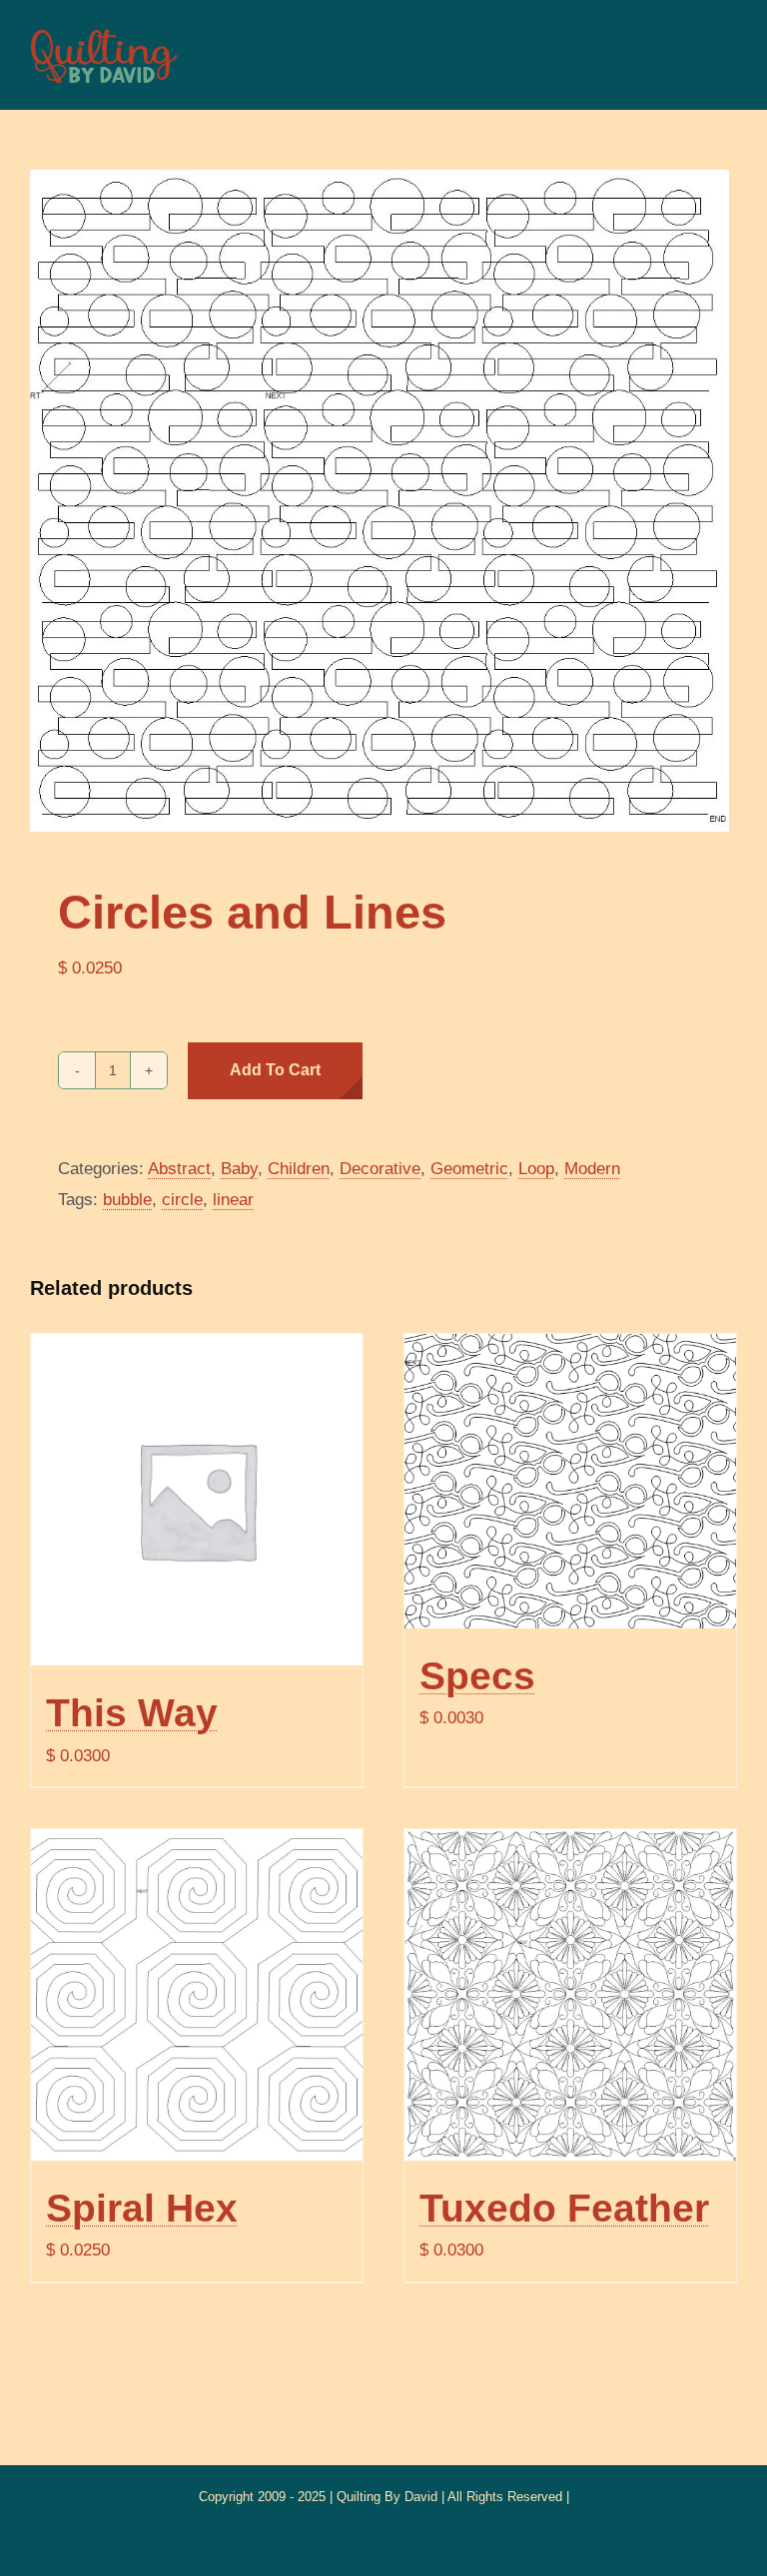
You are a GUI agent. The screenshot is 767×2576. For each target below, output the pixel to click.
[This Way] (197, 1500)
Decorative (380, 1169)
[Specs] (570, 1481)
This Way (132, 1712)
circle (182, 1200)
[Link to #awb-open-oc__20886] (715, 55)
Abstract (179, 1169)
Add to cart (275, 1070)
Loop (536, 1169)
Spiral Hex (142, 2208)
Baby (239, 1169)
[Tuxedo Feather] (570, 1995)
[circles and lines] (383, 501)
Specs (477, 1675)
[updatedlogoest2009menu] (104, 30)
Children (299, 1169)
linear (233, 1200)
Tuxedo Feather (564, 2208)
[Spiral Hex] (197, 1995)
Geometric (469, 1169)
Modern (592, 1169)
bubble (127, 1200)
